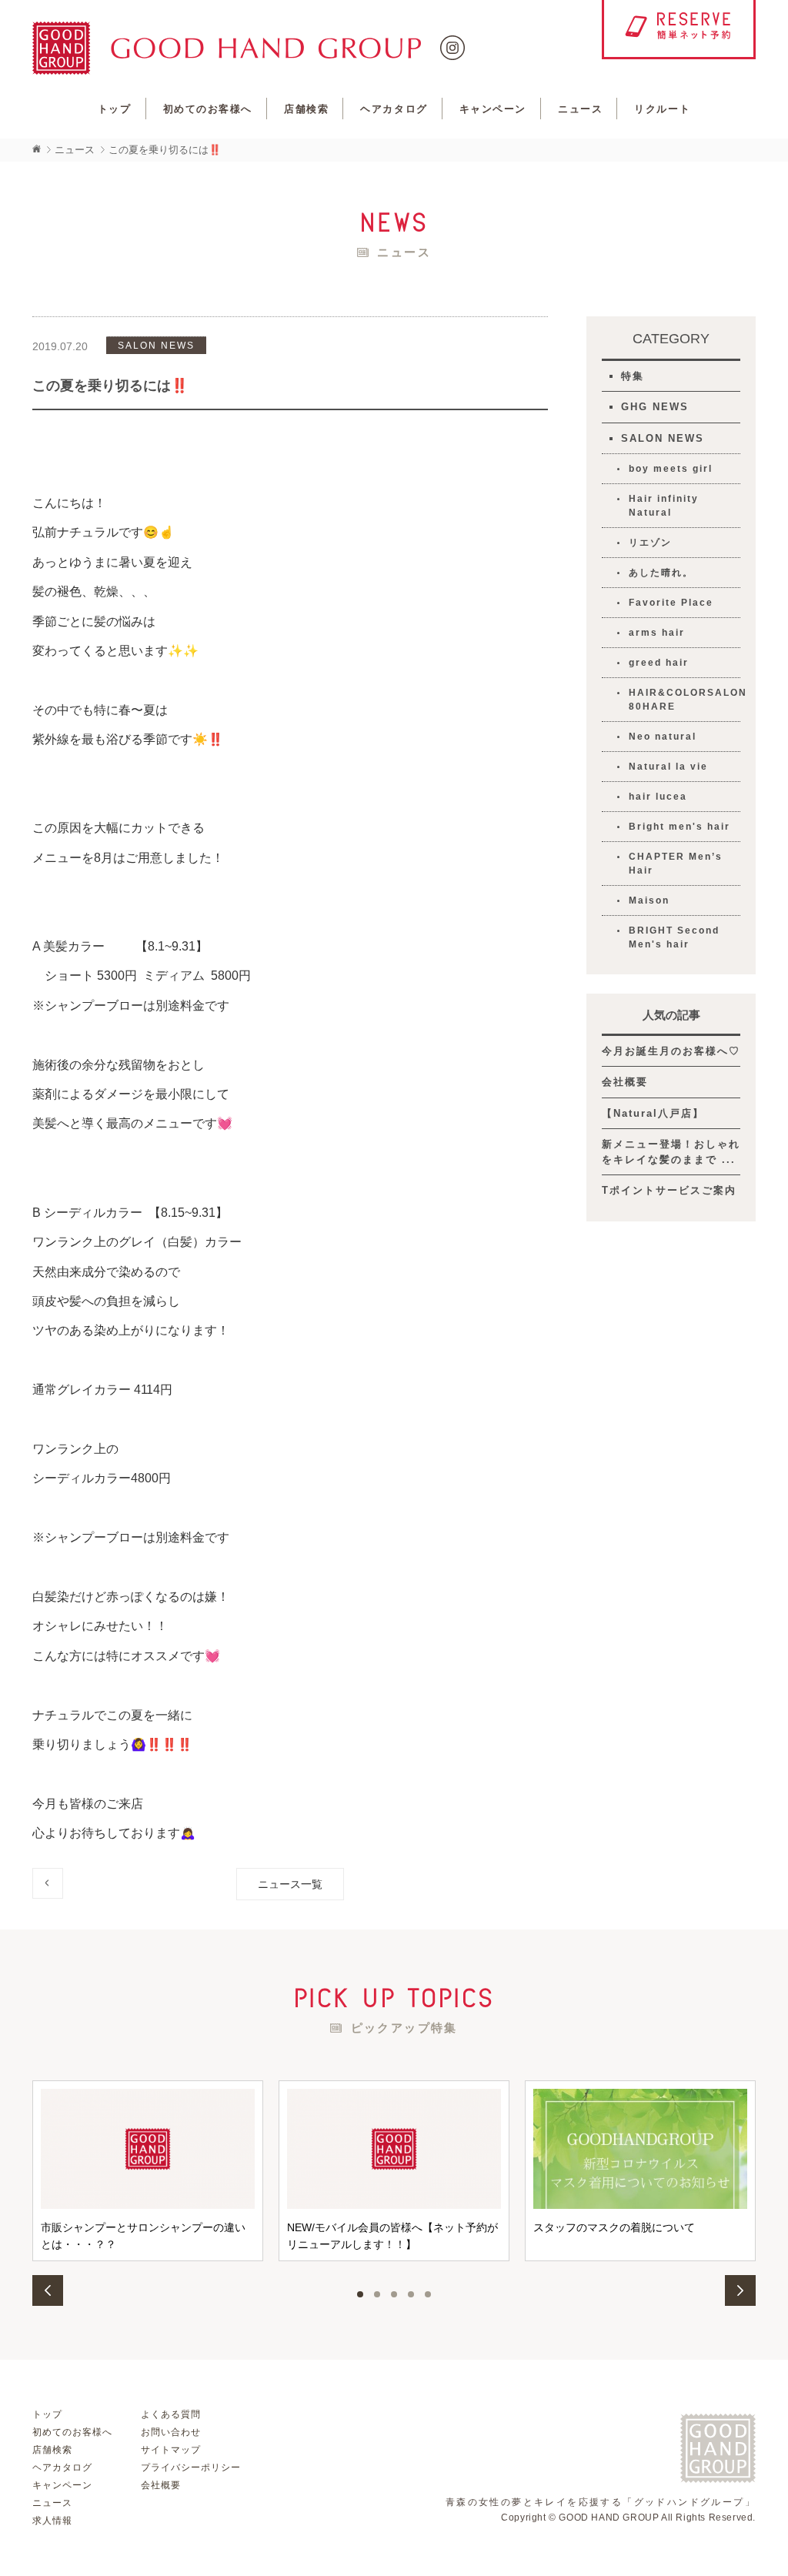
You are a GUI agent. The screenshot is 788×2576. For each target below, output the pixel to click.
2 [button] (377, 2294)
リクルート (662, 109)
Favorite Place (671, 603)
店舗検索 (306, 109)
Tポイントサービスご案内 (669, 1190)
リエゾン (650, 543)
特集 (633, 376)
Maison (649, 900)
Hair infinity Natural (664, 506)
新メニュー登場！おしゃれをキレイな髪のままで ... (671, 1152)
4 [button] (411, 2294)
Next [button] (740, 2290)
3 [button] (394, 2294)
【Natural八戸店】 (653, 1113)
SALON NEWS (663, 438)
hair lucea (658, 797)
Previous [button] (48, 2290)
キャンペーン (493, 109)
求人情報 (52, 2521)
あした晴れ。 (661, 573)
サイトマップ (171, 2450)
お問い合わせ (171, 2432)
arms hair (657, 633)
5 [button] (428, 2294)
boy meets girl (671, 469)
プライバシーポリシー (191, 2467)
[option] (148, 2171)
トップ (115, 109)
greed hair (659, 663)
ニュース (580, 109)
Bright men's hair (679, 827)
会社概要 (625, 1082)
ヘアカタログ (394, 109)
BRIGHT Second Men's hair (674, 937)
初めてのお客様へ (208, 109)
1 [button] (360, 2294)
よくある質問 (171, 2414)
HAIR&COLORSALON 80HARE (684, 700)
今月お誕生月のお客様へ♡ (671, 1051)
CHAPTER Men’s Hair (676, 864)
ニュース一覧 (290, 1884)
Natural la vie (668, 767)
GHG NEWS (655, 407)
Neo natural (663, 737)
